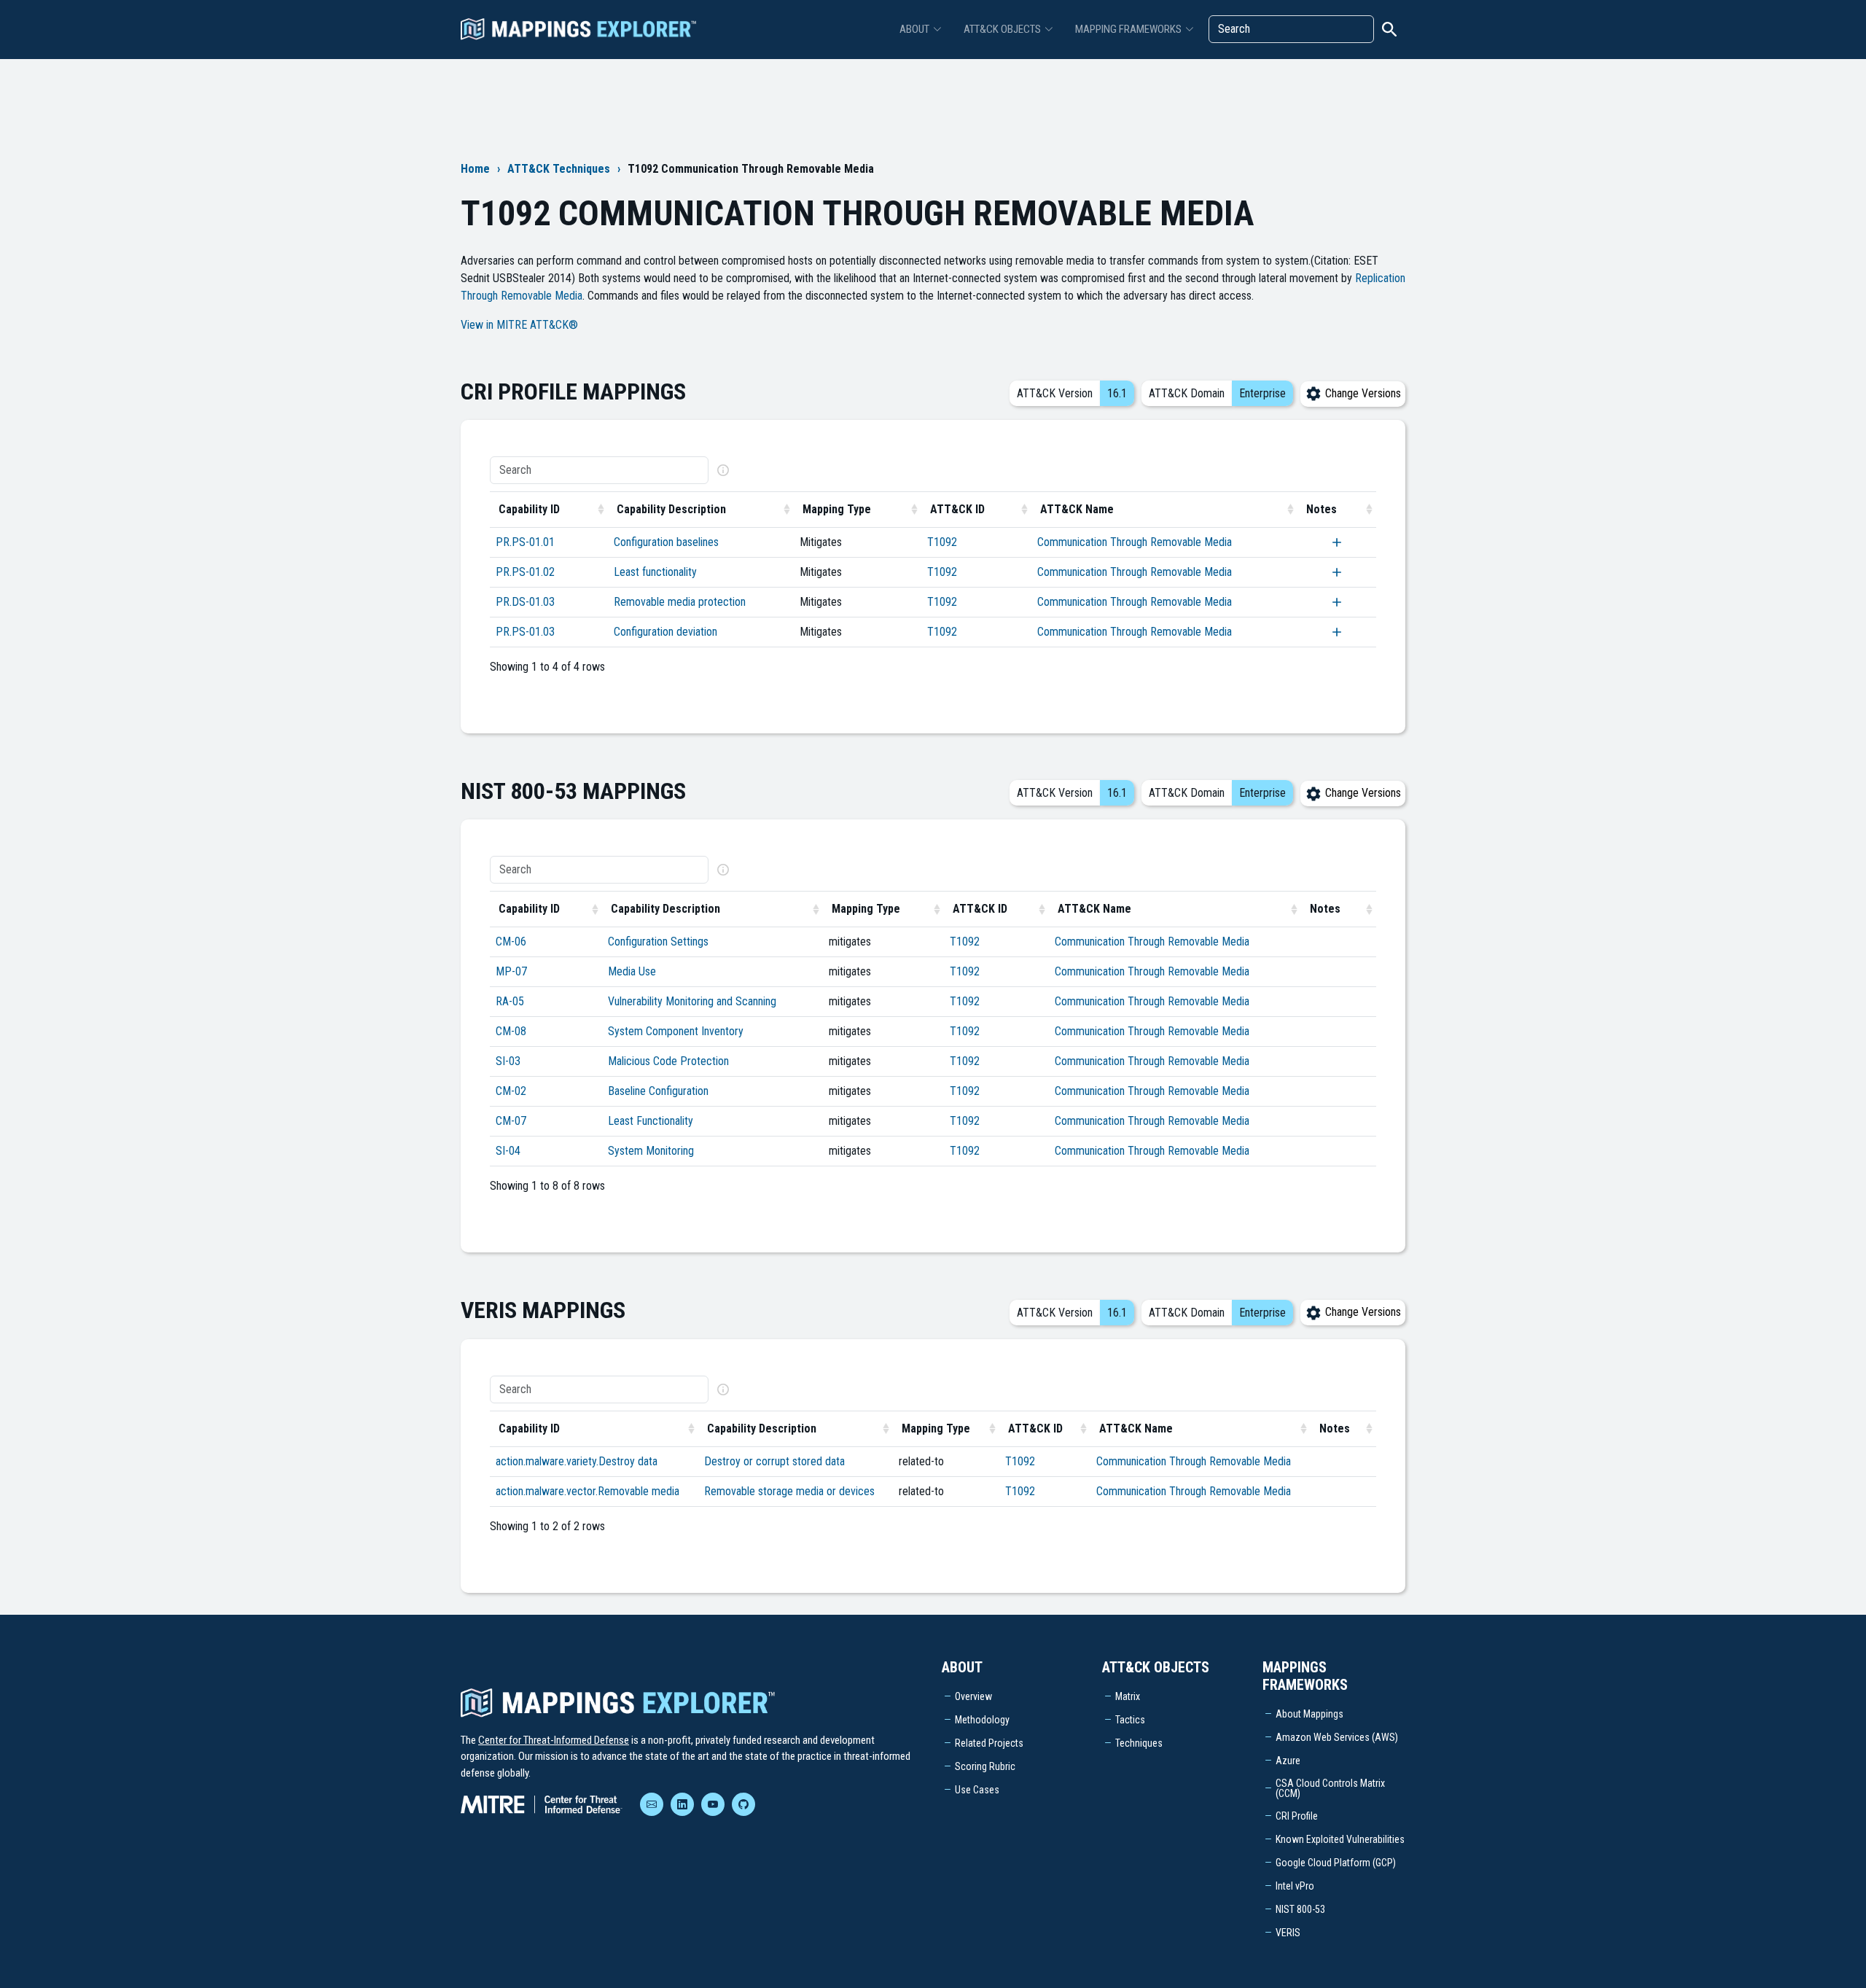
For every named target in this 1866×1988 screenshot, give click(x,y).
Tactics (1130, 1720)
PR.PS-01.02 (525, 572)
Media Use (632, 971)
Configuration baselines (666, 542)
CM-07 (511, 1121)
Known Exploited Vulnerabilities (1340, 1839)
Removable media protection (680, 602)
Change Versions (1362, 393)
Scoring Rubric (985, 1766)
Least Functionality (651, 1121)
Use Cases (977, 1790)
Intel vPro (1295, 1886)
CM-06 (511, 942)
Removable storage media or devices (789, 1491)
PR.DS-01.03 (525, 602)
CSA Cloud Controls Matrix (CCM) (1330, 1788)
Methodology (982, 1720)
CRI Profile (1297, 1816)
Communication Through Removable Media (1135, 542)
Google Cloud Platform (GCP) (1336, 1863)
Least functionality (655, 572)
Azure (1288, 1761)
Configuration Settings (658, 942)
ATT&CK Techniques (559, 169)
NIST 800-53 (1300, 1909)
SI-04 (508, 1151)
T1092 (942, 542)
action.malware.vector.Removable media (587, 1491)
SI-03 (508, 1061)
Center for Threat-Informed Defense (554, 1740)
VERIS (1288, 1933)
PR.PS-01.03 (525, 632)
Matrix (1128, 1696)
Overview (973, 1696)
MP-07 (511, 971)
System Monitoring (651, 1151)
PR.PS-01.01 (525, 542)
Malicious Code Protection (668, 1061)
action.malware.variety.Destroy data (577, 1461)
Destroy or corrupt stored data (774, 1461)
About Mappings (1309, 1714)
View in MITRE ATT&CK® (519, 325)
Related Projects (989, 1743)
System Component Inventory (676, 1031)
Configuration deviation (665, 632)
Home (475, 169)
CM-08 (511, 1031)
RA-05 (510, 1001)
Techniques (1139, 1743)
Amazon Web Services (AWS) (1337, 1737)
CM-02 (511, 1091)
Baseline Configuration (658, 1091)
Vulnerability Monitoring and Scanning (692, 1001)
